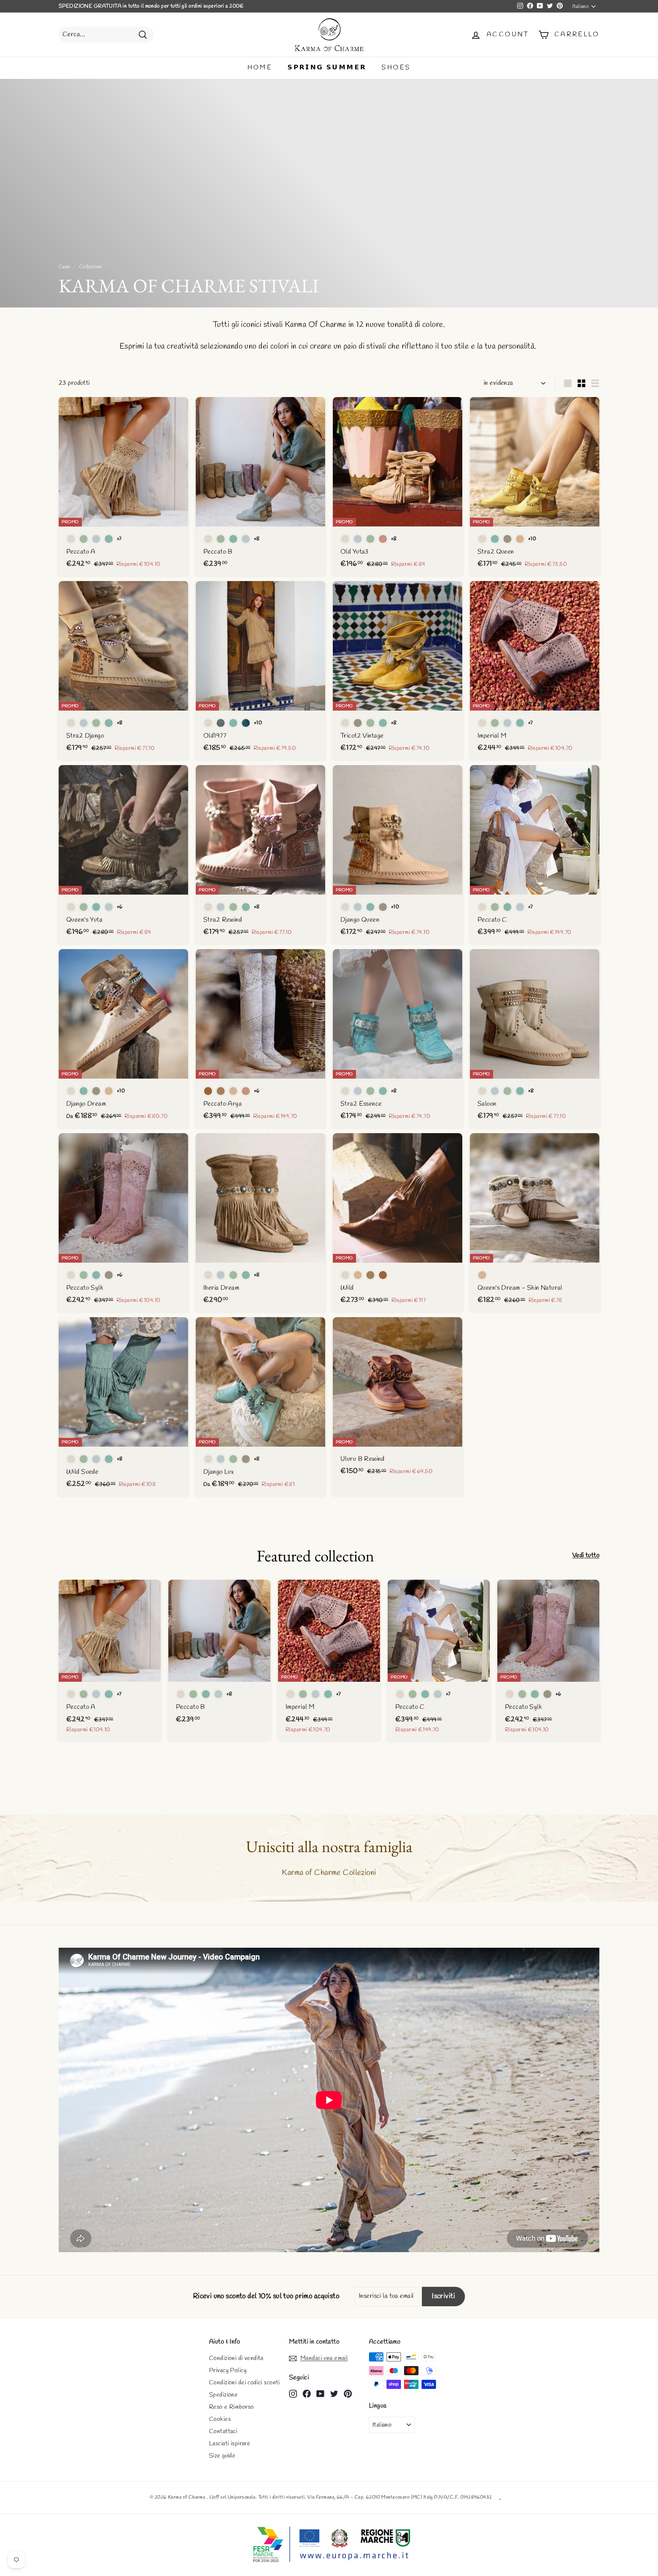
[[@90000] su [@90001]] (293, 2393)
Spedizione (223, 2395)
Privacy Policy (228, 2370)
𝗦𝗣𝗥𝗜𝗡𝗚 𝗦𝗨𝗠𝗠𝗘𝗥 (327, 68)
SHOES (396, 68)
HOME (260, 68)
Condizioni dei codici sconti (244, 2383)
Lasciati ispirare (230, 2444)
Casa (64, 267)
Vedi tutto (586, 1555)
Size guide (222, 2456)
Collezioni (91, 267)
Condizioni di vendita (236, 2358)
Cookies (220, 2419)
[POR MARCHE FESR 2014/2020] (329, 2545)
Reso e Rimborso (231, 2407)
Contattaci (223, 2431)
